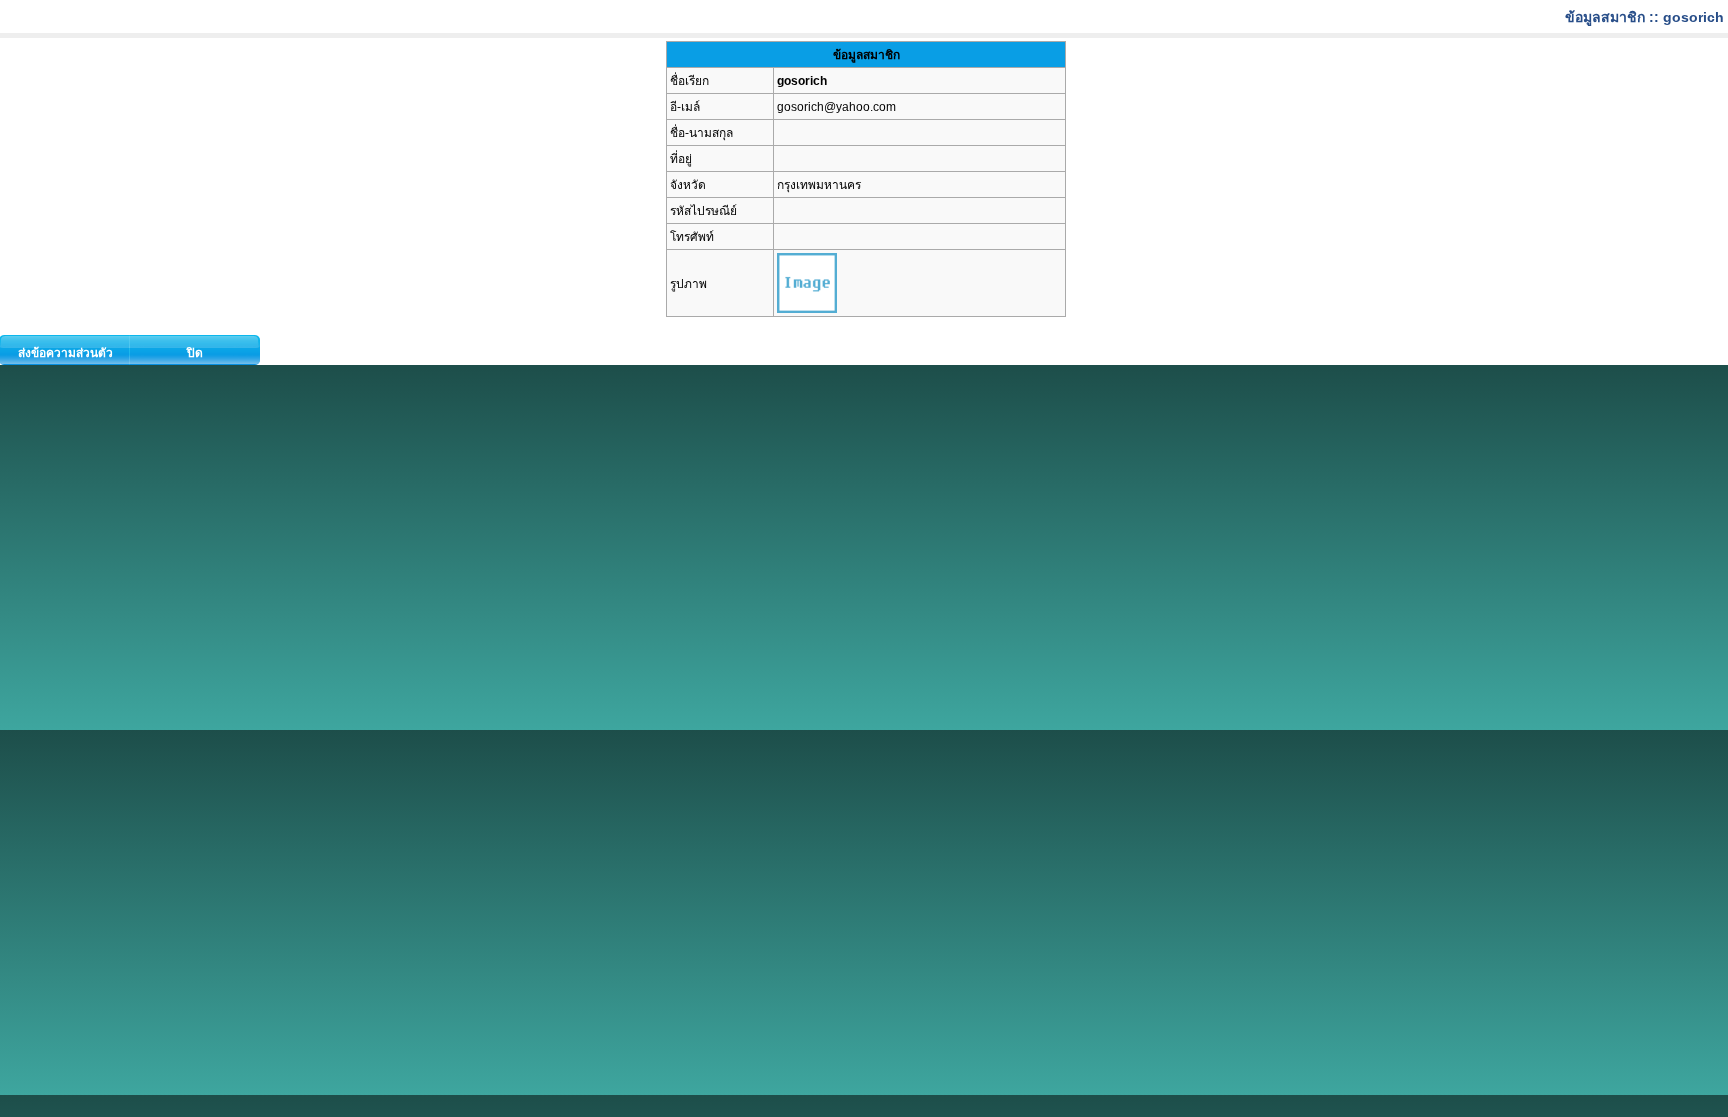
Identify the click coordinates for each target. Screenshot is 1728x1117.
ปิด (195, 353)
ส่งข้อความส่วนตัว (65, 353)
